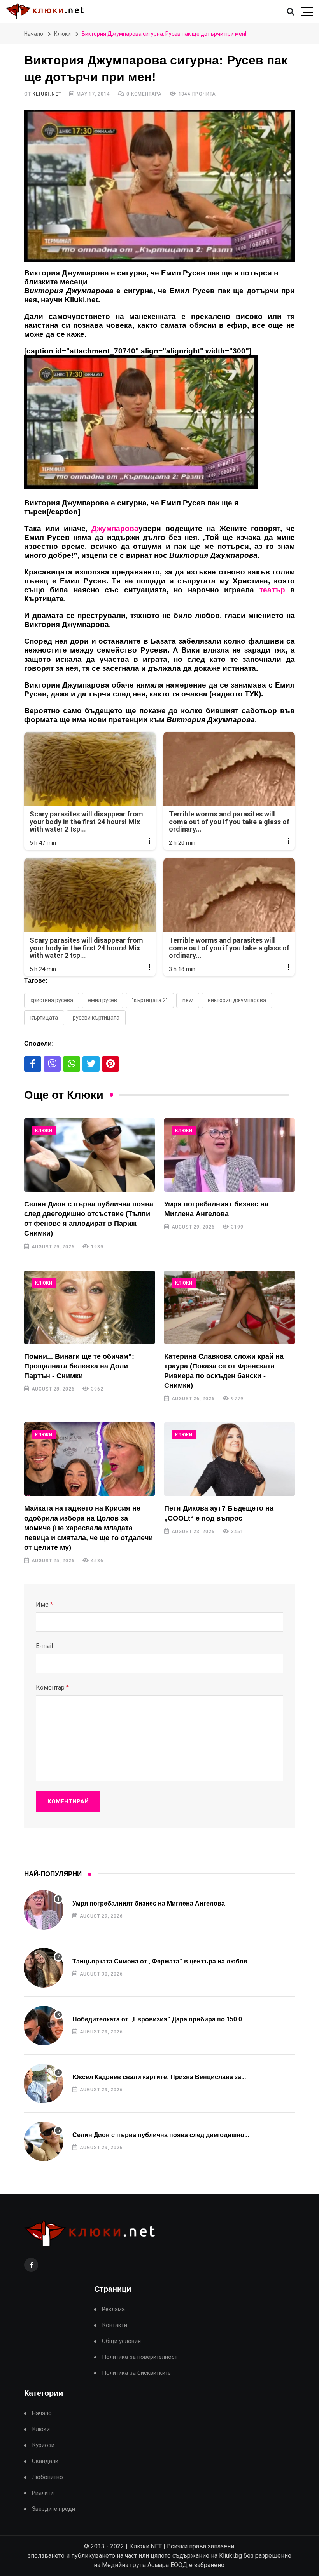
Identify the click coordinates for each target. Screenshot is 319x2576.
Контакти (115, 2325)
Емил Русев (103, 1000)
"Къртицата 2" (150, 1000)
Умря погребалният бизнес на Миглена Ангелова (149, 1903)
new (188, 1000)
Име (44, 1604)
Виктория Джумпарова (237, 1000)
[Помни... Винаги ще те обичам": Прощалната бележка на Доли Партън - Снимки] (89, 1307)
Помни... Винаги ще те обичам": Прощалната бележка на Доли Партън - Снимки (79, 1366)
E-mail (44, 1646)
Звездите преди (53, 2509)
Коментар (52, 1687)
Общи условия (121, 2341)
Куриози (43, 2445)
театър (272, 590)
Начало (34, 34)
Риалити (43, 2493)
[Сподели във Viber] (52, 1064)
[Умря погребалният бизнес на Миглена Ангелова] (230, 1155)
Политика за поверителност (140, 2357)
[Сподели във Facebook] (33, 1064)
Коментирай (68, 1801)
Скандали (45, 2461)
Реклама (113, 2309)
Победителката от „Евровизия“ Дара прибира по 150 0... (159, 2019)
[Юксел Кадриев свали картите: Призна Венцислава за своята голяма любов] (44, 2083)
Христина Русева (52, 1000)
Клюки (62, 34)
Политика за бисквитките (136, 2373)
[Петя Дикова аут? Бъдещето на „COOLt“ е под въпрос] (230, 1459)
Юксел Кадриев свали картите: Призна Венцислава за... (159, 2077)
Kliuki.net (47, 94)
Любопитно (47, 2477)
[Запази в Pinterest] (110, 1064)
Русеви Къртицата (96, 1018)
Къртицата (44, 1018)
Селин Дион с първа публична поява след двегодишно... (161, 2135)
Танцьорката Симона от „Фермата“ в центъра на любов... (162, 1961)
